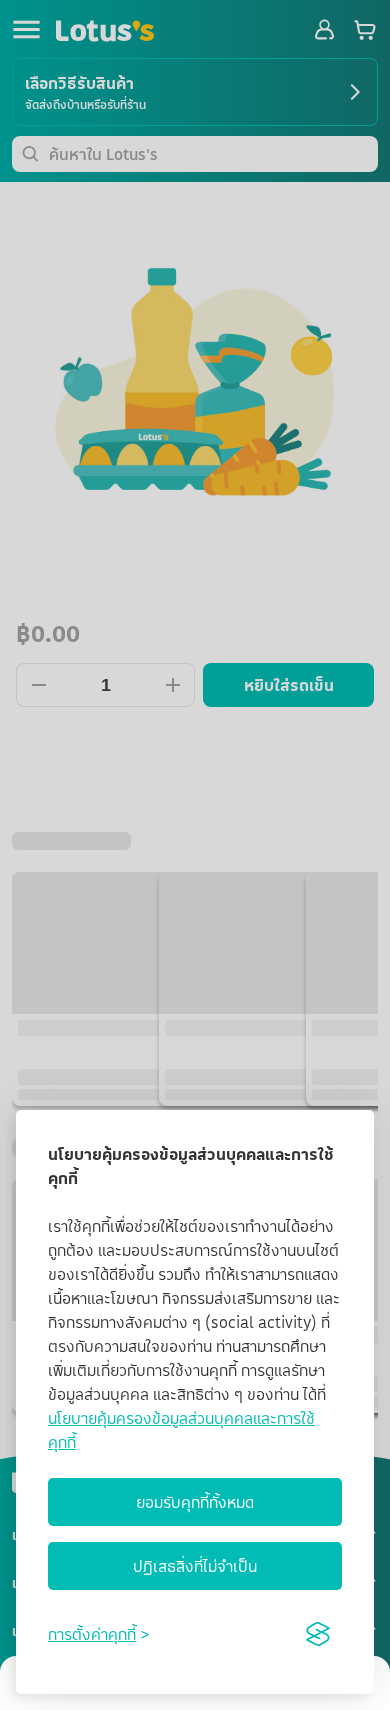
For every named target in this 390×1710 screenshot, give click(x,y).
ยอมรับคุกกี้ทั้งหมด (195, 1502)
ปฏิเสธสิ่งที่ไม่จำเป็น (195, 1566)
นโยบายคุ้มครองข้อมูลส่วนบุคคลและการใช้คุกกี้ (181, 1430)
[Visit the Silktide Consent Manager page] (318, 1634)
